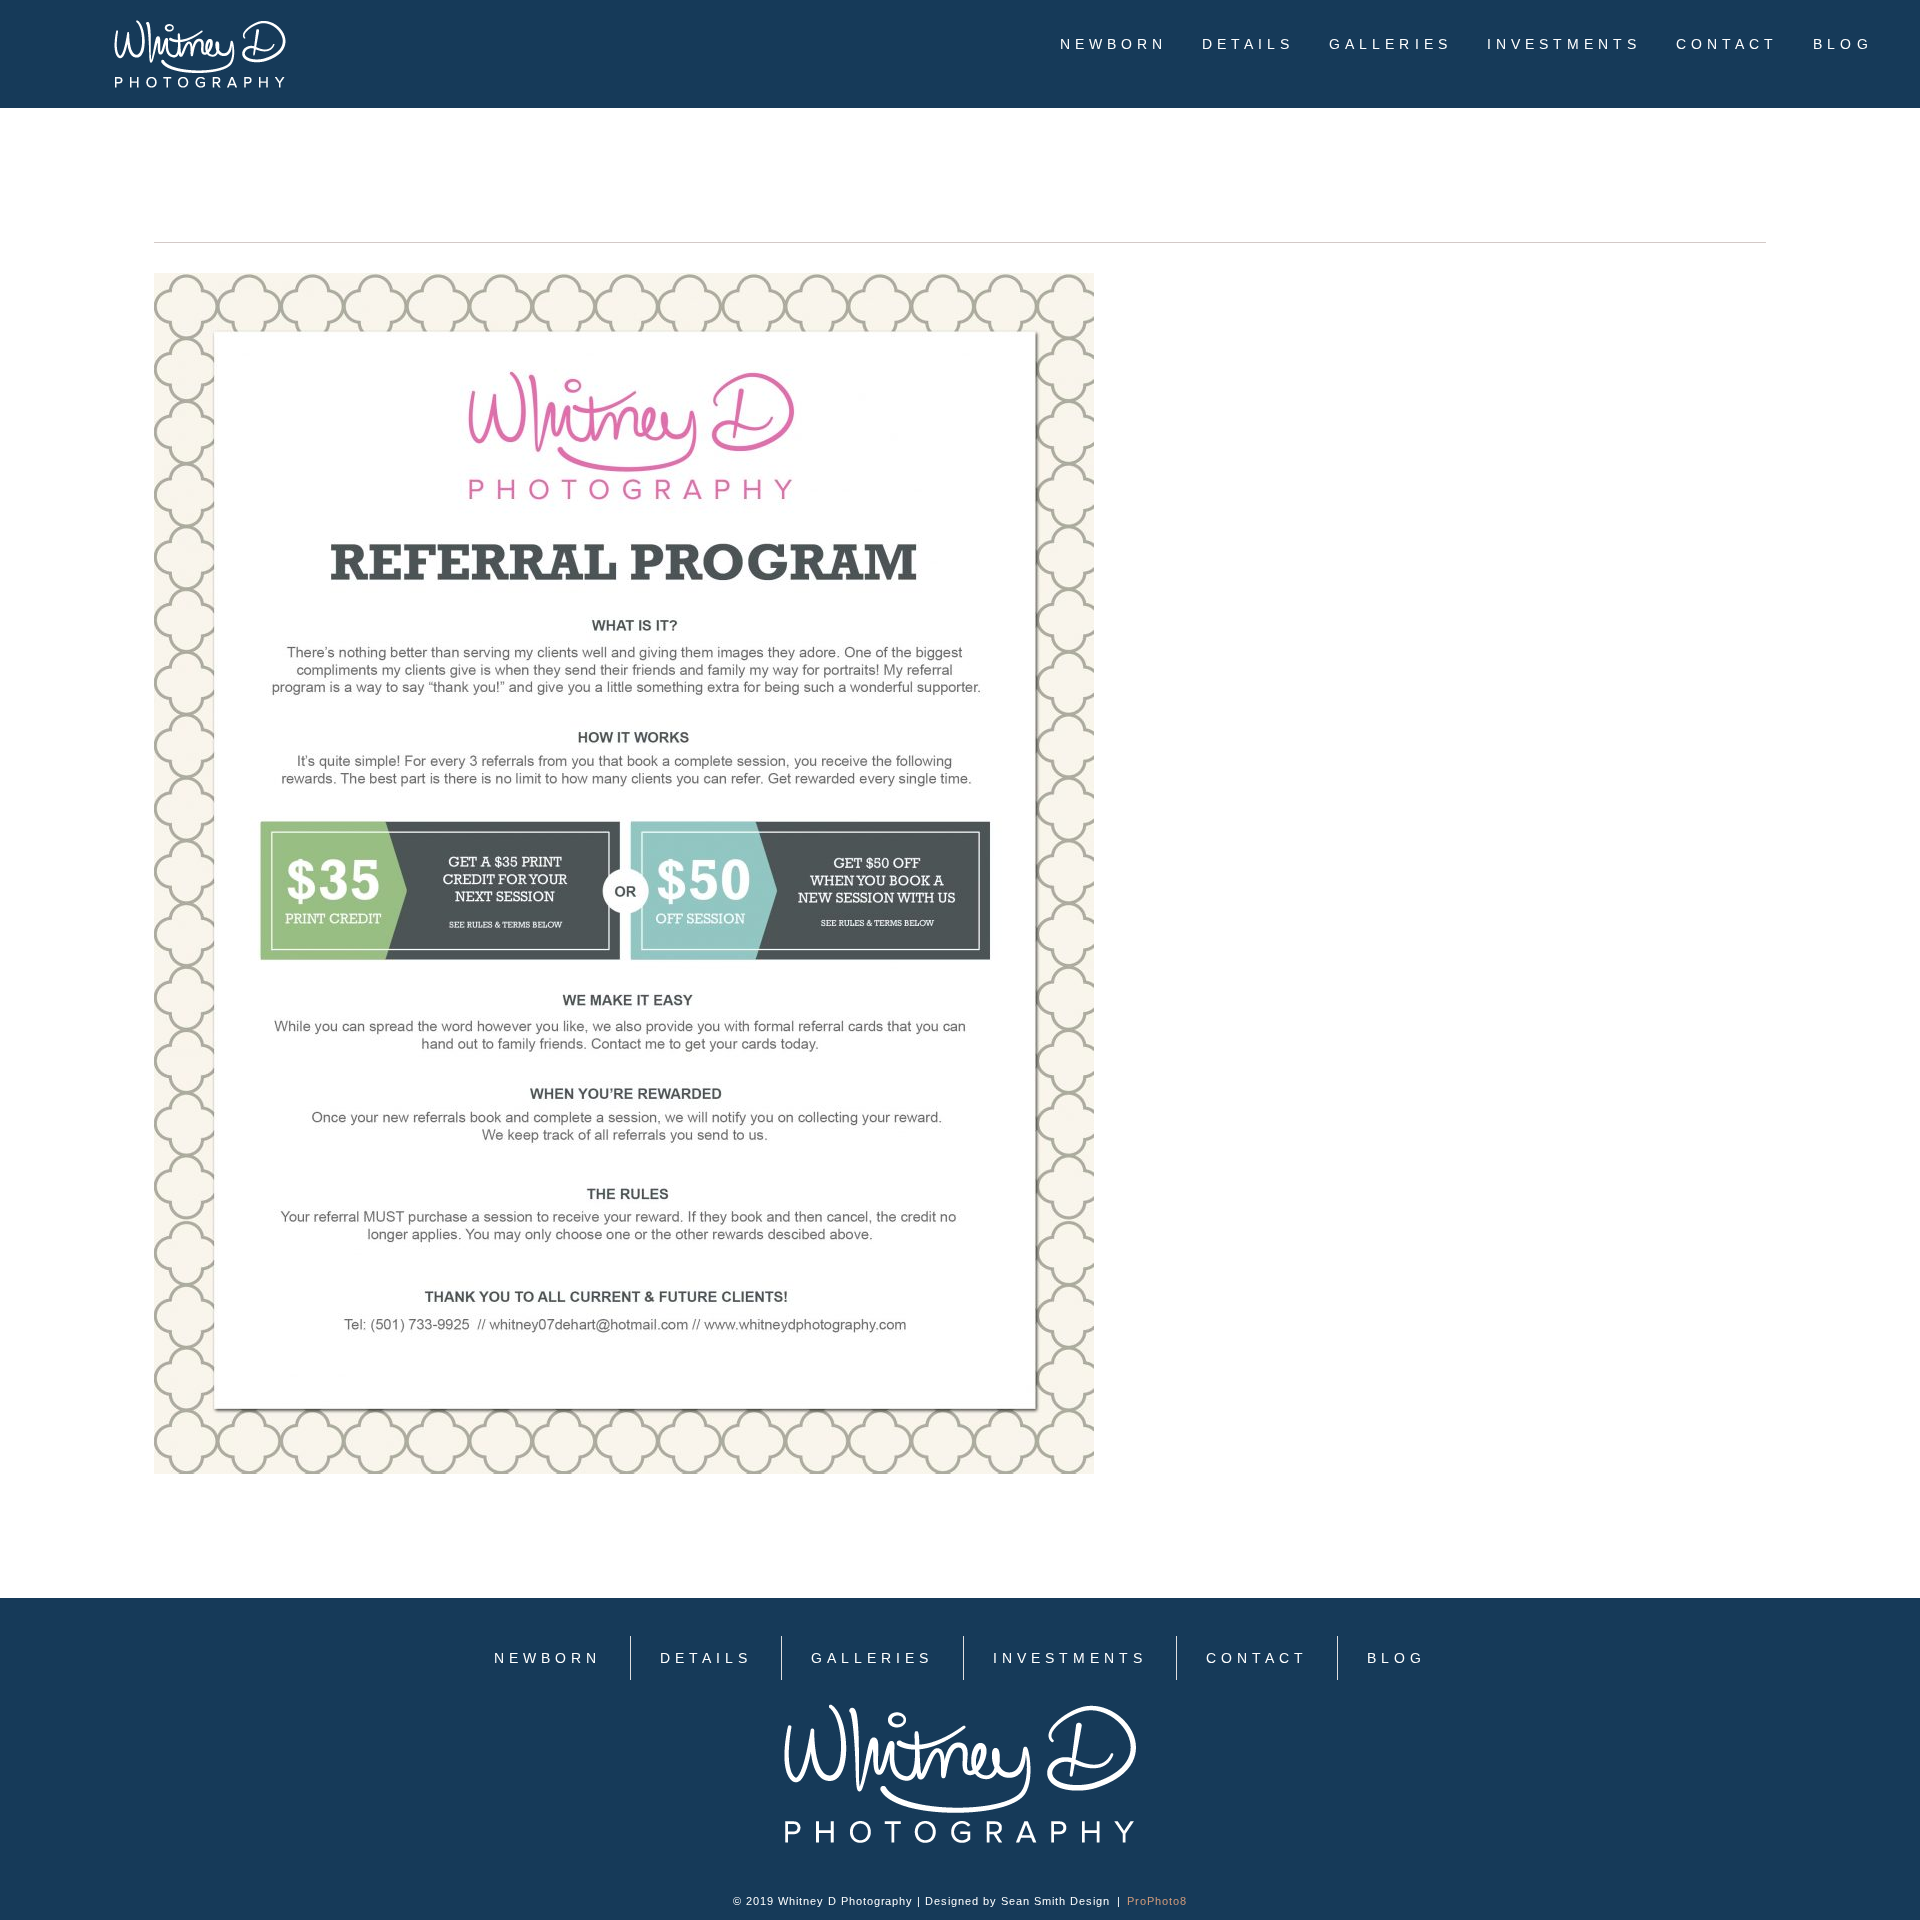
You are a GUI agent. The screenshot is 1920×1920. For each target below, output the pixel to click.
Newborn (1113, 44)
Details (1248, 44)
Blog (1842, 44)
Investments (1564, 44)
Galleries (1390, 44)
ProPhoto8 (1157, 1901)
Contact (1727, 44)
